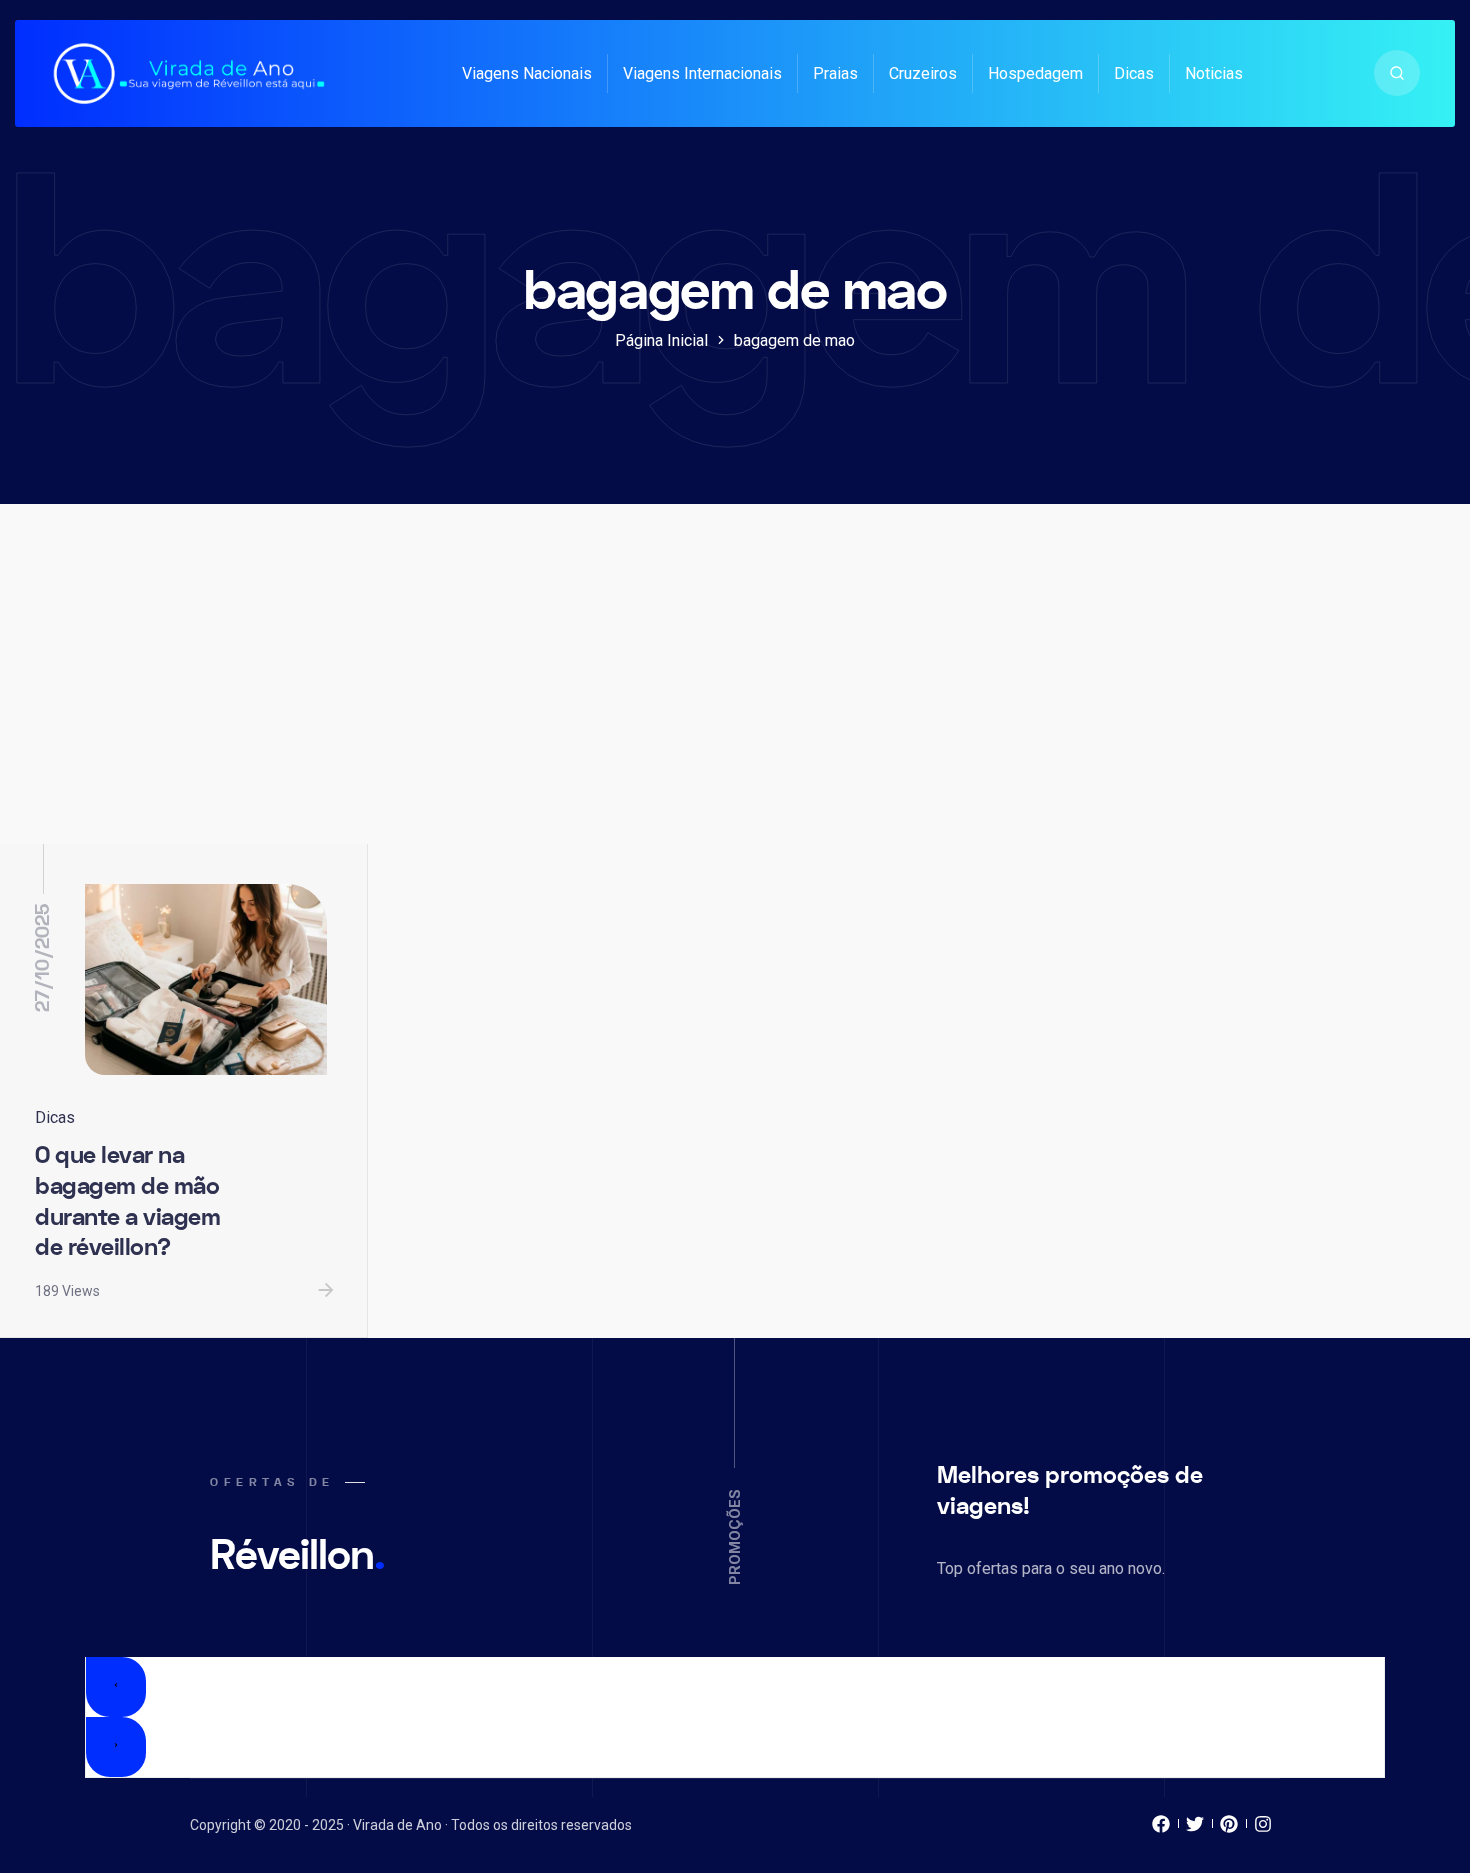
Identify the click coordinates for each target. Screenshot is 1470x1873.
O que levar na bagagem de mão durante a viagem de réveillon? (127, 1201)
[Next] (116, 1747)
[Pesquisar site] (1397, 73)
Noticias (1214, 73)
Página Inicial (661, 340)
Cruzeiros (923, 73)
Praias (835, 73)
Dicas (1134, 73)
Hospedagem (1035, 73)
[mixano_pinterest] (1229, 1829)
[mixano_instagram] (1263, 1829)
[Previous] (116, 1687)
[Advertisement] (735, 694)
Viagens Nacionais (527, 73)
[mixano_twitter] (1195, 1829)
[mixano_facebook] (1161, 1829)
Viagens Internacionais (702, 73)
